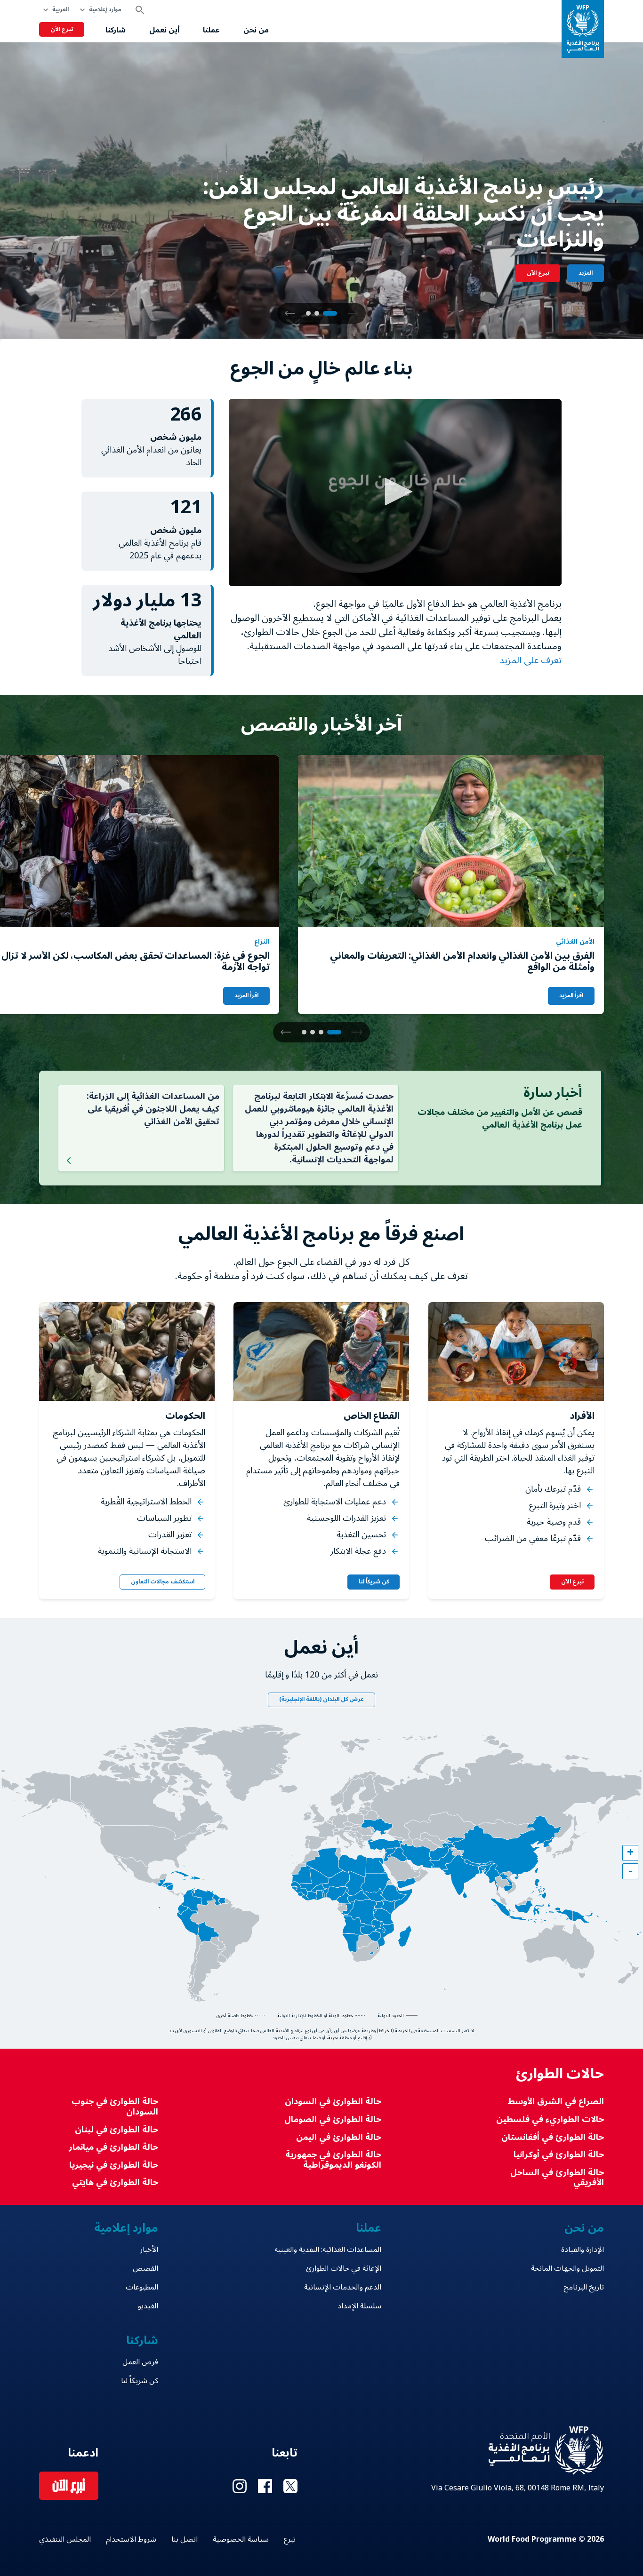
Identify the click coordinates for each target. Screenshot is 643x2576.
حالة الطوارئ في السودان (333, 2102)
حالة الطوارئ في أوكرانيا (559, 2155)
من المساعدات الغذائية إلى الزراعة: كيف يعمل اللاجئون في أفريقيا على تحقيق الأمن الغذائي (153, 1109)
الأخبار (149, 2250)
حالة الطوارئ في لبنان (117, 2130)
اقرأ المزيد (571, 996)
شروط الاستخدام (131, 2539)
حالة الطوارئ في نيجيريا (114, 2165)
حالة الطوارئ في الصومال (333, 2119)
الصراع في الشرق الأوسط (556, 2102)
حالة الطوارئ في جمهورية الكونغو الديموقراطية (333, 2160)
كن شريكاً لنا (374, 1582)
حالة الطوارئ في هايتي (115, 2182)
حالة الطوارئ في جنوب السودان (115, 2107)
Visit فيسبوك (265, 2486)
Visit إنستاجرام (240, 2486)
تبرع (290, 2539)
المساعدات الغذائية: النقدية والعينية (328, 2250)
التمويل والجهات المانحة (567, 2268)
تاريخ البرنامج (584, 2287)
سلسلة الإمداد (359, 2306)
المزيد (586, 273)
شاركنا (116, 30)
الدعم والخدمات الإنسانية (342, 2287)
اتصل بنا (185, 2539)
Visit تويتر (290, 2486)
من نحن (256, 30)
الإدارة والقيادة (583, 2250)
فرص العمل (140, 2362)
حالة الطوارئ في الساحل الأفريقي (557, 2178)
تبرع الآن (62, 29)
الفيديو (148, 2306)
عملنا (211, 30)
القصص (145, 2268)
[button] (290, 313)
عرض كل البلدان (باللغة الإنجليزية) (321, 1699)
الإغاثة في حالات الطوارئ (343, 2268)
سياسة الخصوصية (241, 2539)
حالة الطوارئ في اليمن (338, 2137)
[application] (395, 493)
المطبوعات (142, 2287)
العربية (60, 10)
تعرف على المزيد (529, 660)
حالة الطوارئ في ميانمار (113, 2147)
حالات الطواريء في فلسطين (550, 2119)
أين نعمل (164, 30)
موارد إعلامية (105, 10)
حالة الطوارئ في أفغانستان (553, 2137)
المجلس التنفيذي (65, 2539)
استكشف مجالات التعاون (163, 1582)
